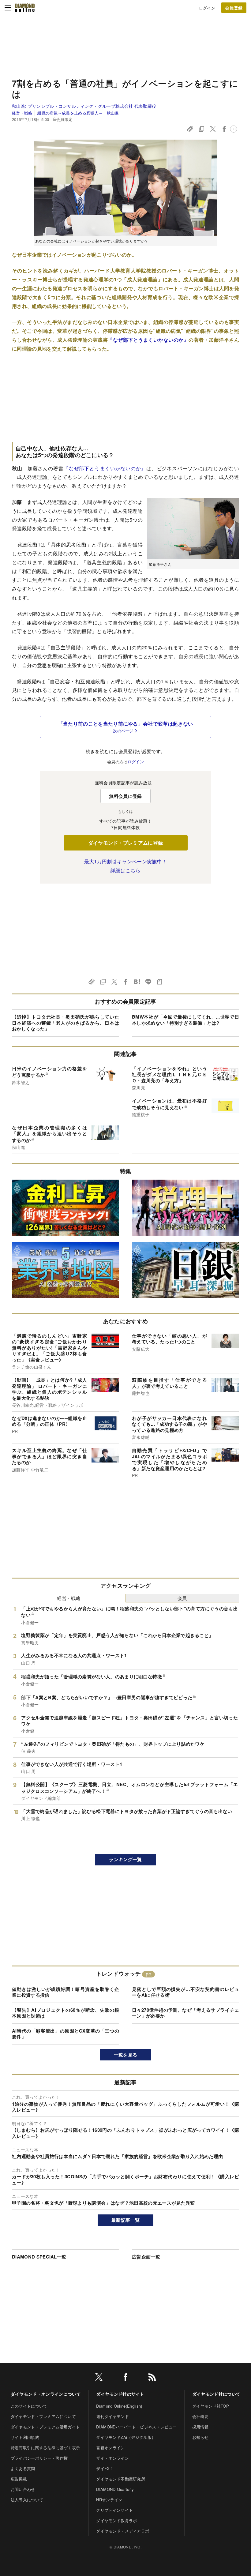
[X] (99, 2378)
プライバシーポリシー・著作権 (39, 2458)
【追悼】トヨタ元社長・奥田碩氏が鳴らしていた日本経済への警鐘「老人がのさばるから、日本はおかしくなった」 (66, 1023)
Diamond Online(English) (119, 2406)
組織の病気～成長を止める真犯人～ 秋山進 (78, 113)
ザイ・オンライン (112, 2458)
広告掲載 (19, 2479)
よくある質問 (23, 2468)
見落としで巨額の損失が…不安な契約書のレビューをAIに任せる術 (185, 1992)
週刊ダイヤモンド (112, 2416)
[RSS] (152, 2378)
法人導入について (27, 2500)
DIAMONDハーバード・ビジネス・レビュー (136, 2427)
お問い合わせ (23, 2489)
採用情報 (200, 2427)
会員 (182, 1598)
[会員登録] (234, 8)
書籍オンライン (110, 2448)
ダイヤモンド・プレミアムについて (43, 2416)
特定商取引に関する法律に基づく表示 (45, 2448)
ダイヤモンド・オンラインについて (46, 2394)
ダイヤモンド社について (216, 2394)
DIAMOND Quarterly (115, 2489)
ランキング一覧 (125, 1859)
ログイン (207, 8)
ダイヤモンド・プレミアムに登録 (126, 843)
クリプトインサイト (114, 2510)
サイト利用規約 (25, 2437)
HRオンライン (109, 2500)
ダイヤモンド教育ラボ (116, 2520)
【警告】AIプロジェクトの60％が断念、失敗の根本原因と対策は (66, 2013)
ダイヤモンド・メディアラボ (123, 2531)
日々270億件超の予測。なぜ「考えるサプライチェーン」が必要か (185, 2013)
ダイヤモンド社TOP (211, 2406)
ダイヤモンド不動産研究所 (121, 2479)
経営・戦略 (22, 113)
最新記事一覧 (125, 2220)
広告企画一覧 (146, 2257)
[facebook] (125, 2378)
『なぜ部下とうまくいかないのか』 (148, 340)
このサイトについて (29, 2406)
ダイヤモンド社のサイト (120, 2394)
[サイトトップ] (25, 8)
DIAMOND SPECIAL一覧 (39, 2257)
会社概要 (200, 2416)
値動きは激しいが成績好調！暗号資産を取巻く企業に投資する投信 (66, 1992)
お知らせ (200, 2437)
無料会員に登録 (125, 796)
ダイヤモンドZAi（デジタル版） (126, 2437)
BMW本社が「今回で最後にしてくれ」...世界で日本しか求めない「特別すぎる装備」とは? (185, 1020)
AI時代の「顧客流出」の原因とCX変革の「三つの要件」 (66, 2034)
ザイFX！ (105, 2468)
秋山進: (84, 106)
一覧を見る (126, 2055)
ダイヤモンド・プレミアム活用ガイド (45, 2427)
